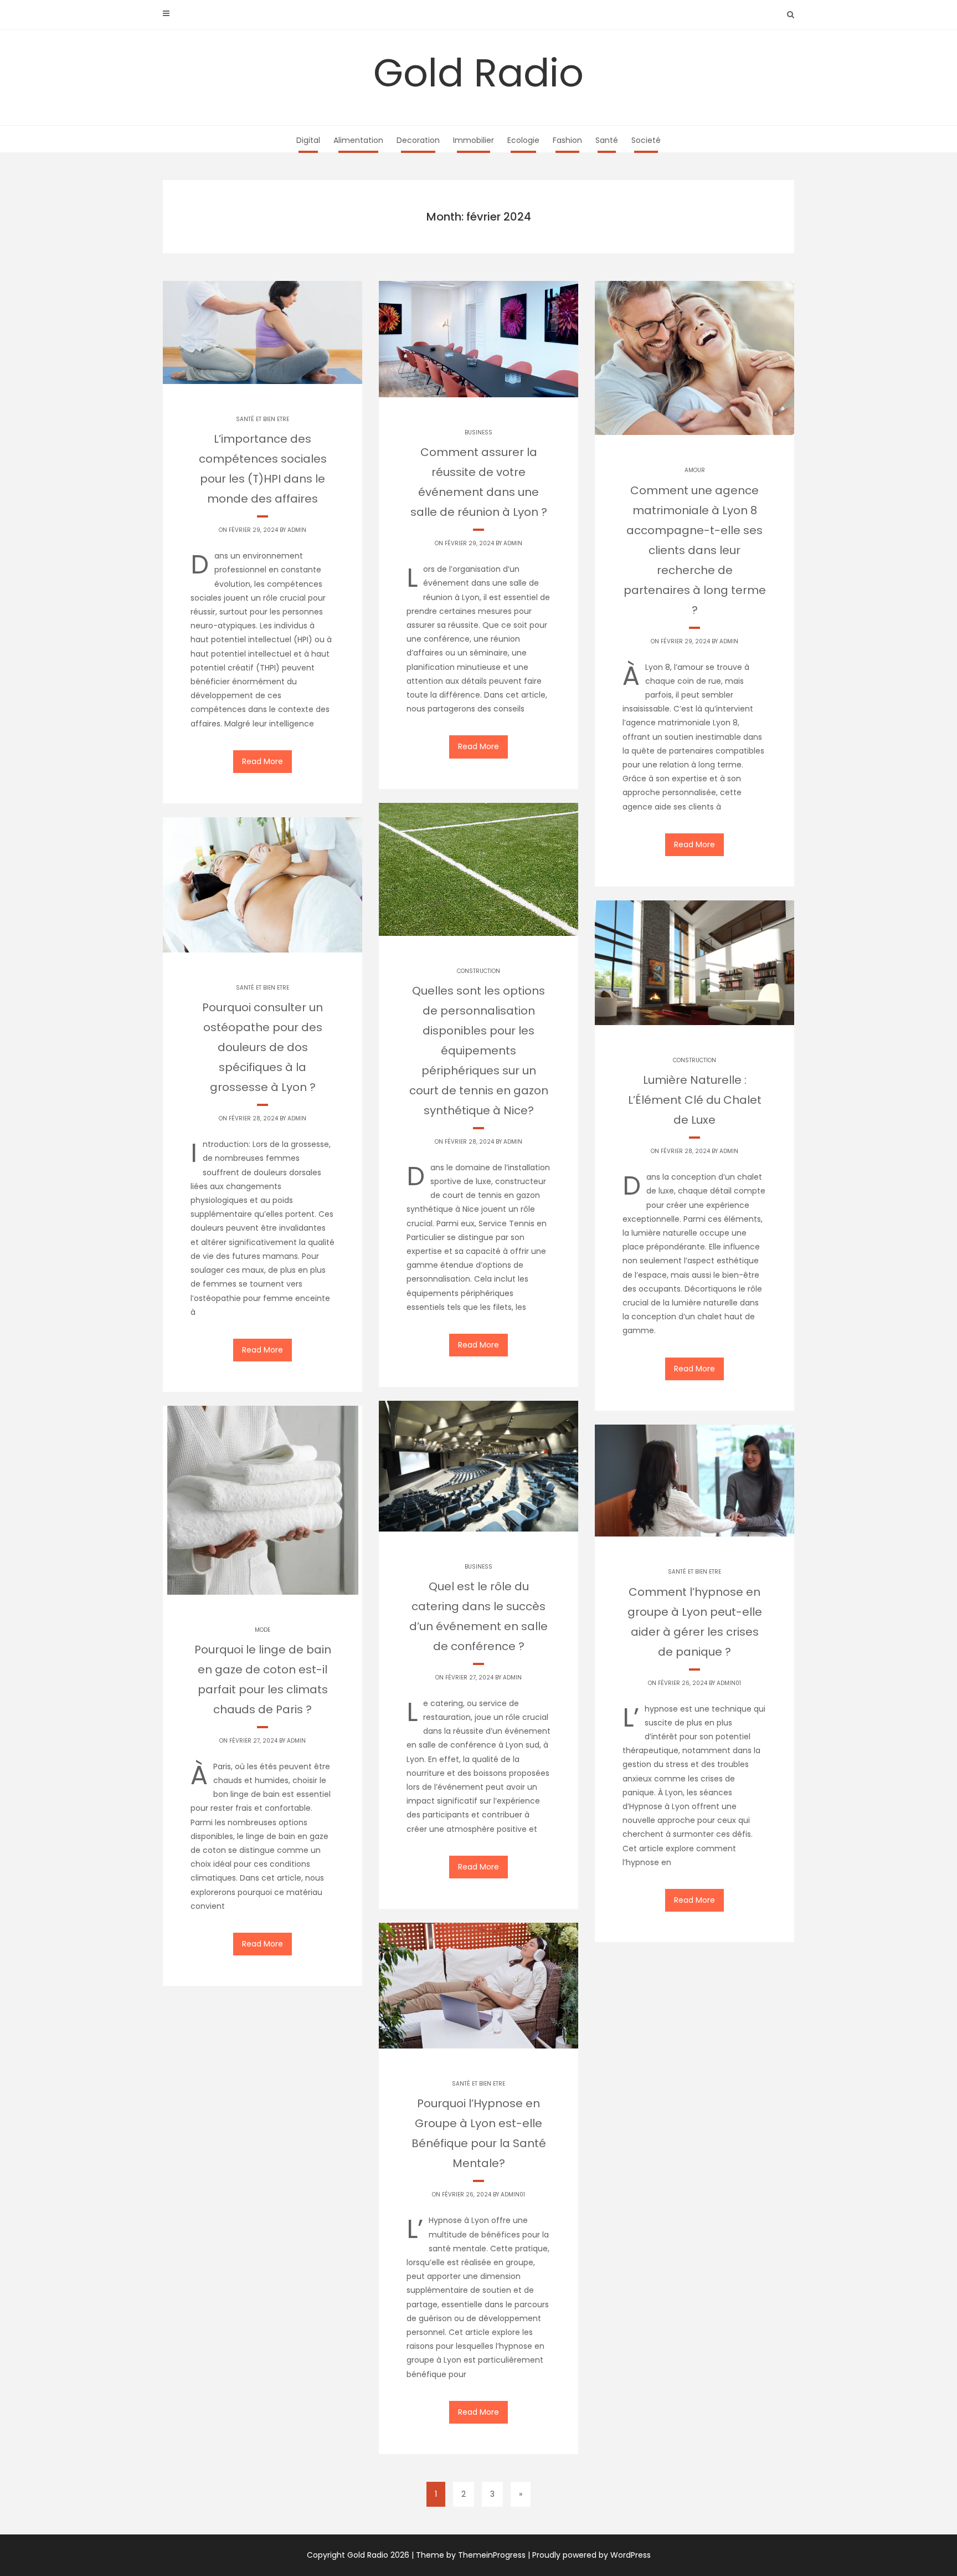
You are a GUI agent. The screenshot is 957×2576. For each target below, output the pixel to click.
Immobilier (474, 140)
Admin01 (729, 1683)
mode (263, 1630)
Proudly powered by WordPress (591, 2555)
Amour (695, 470)
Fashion (567, 140)
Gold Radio (478, 73)
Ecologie (523, 140)
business (478, 432)
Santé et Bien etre (263, 419)
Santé (607, 140)
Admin (297, 530)
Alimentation (358, 140)
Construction (478, 971)
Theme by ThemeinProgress (471, 2555)
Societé (646, 140)
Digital (308, 140)
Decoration (418, 140)
